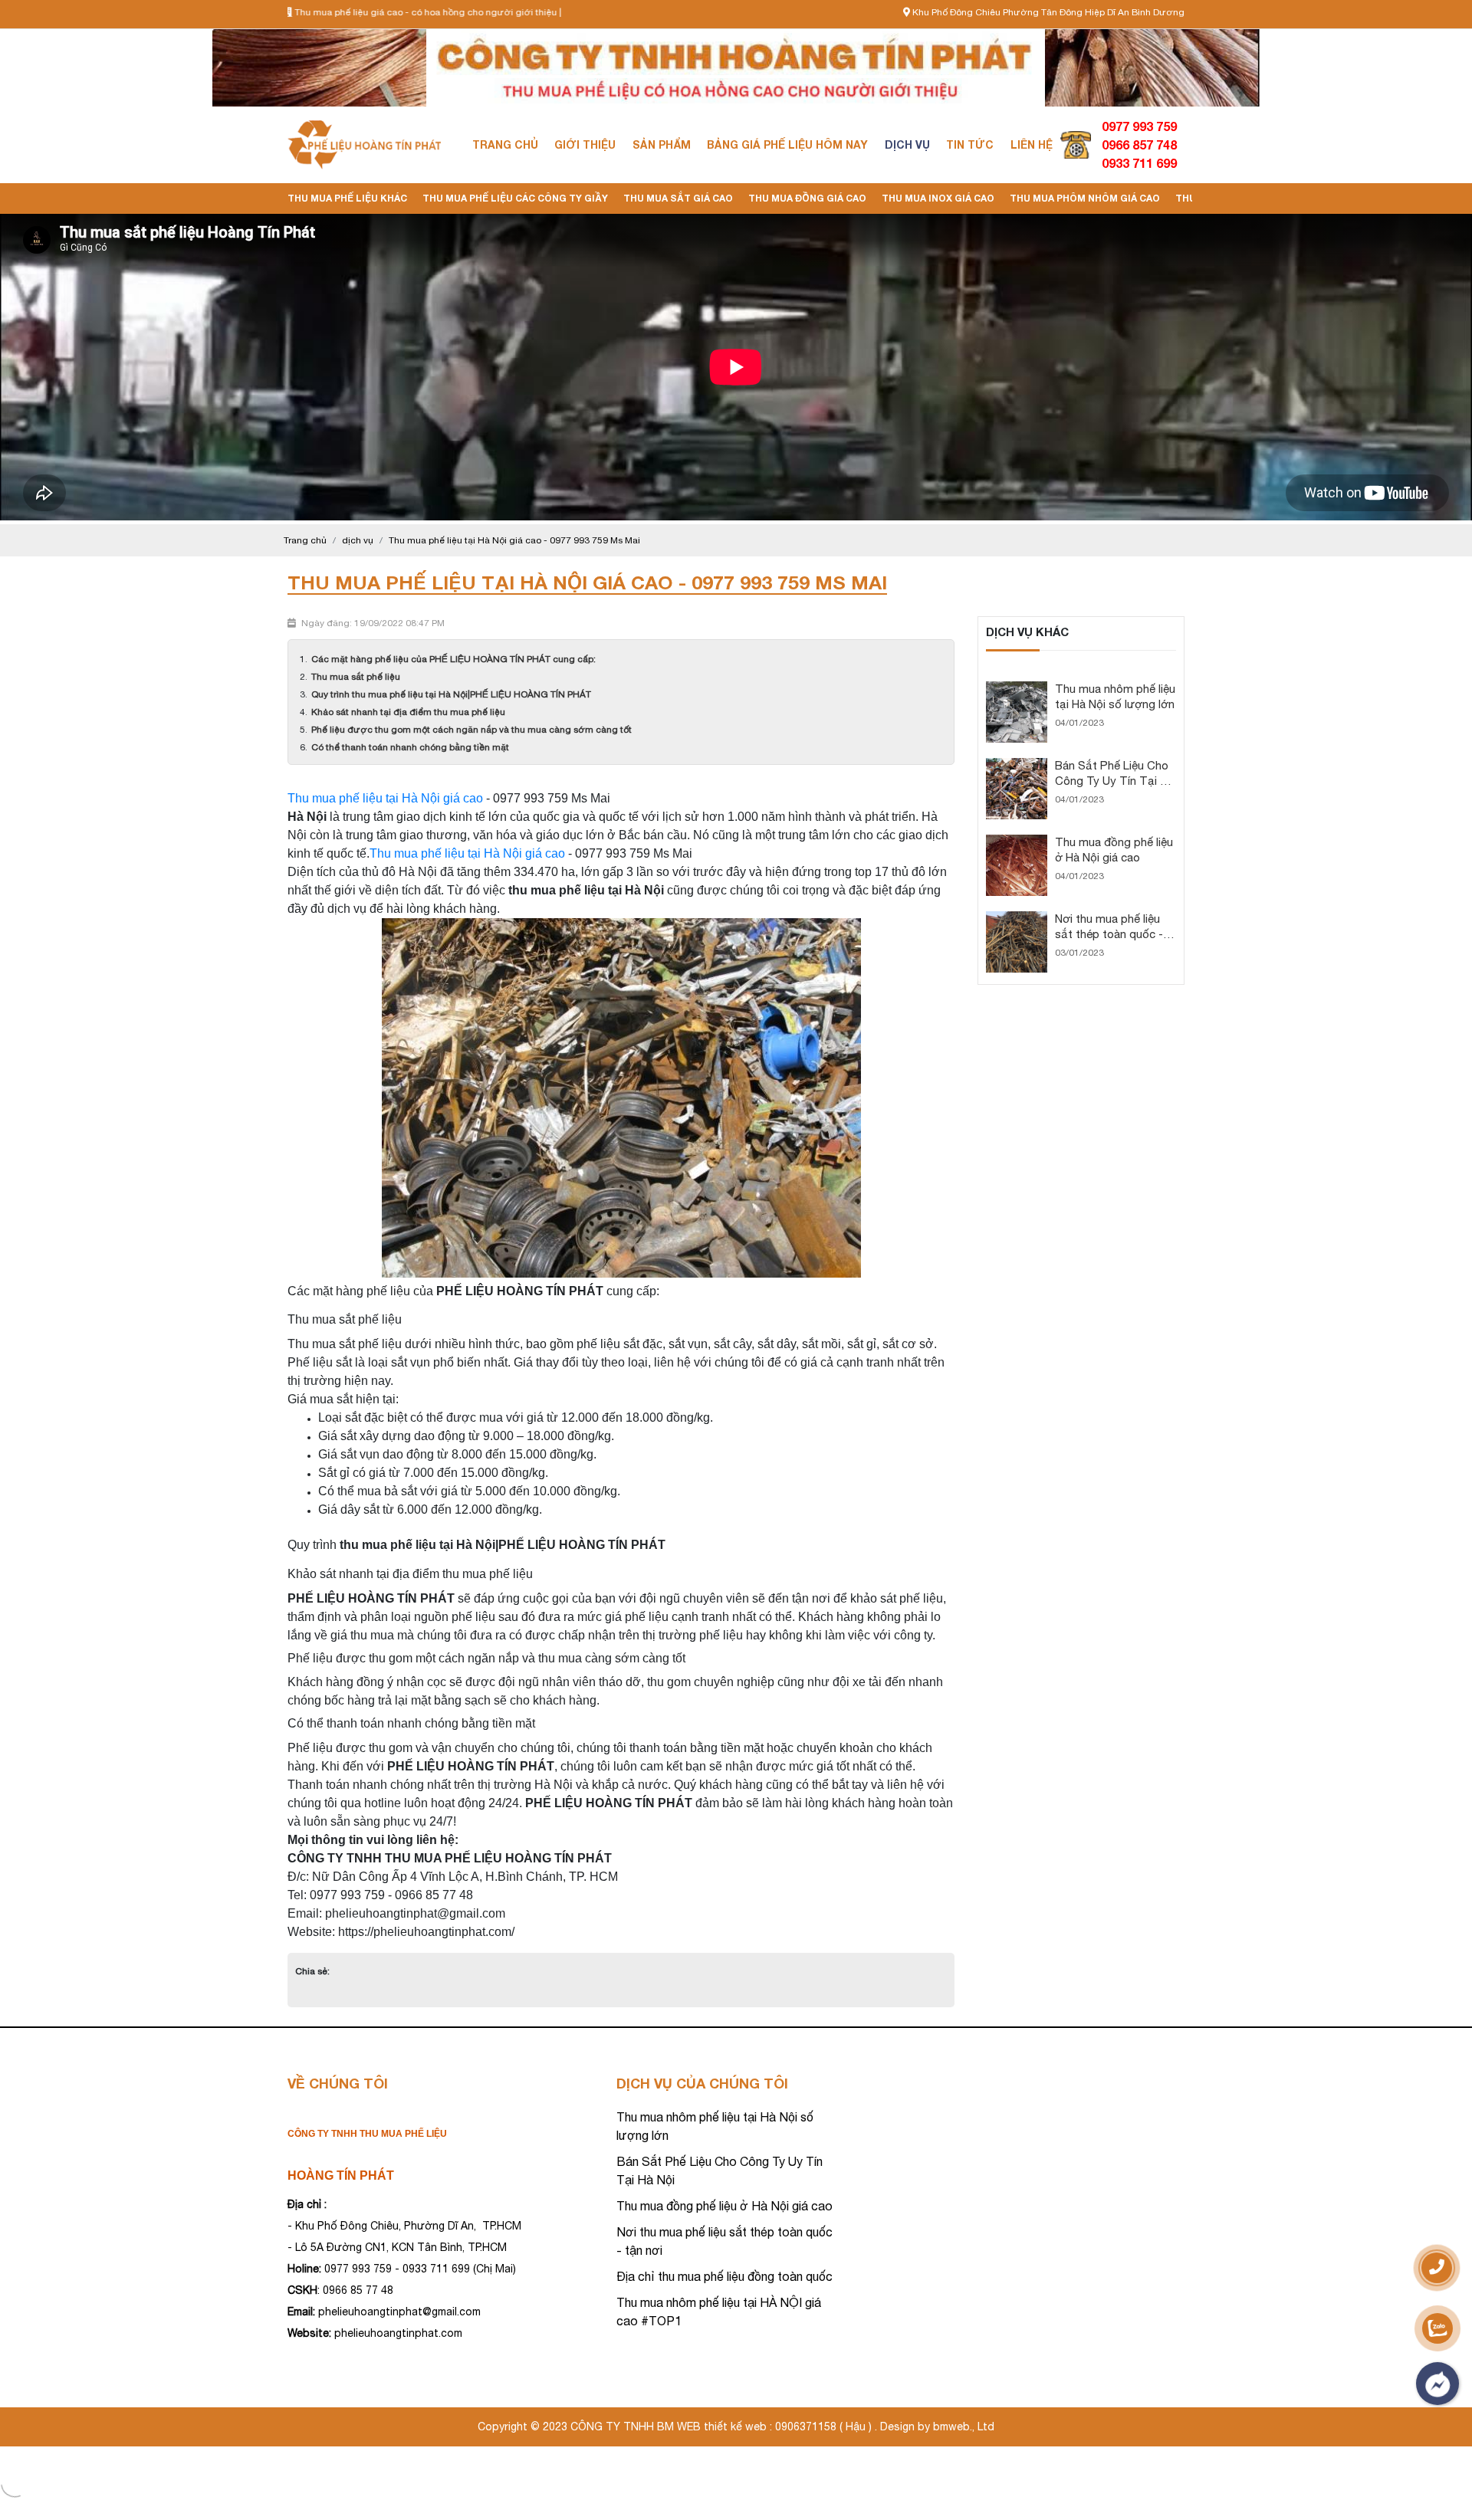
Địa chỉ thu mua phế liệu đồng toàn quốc (724, 2276)
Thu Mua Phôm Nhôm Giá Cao (1085, 198)
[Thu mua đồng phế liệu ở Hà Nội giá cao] (1017, 842)
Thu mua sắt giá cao (678, 198)
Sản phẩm (662, 144)
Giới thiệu (585, 144)
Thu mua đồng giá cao (807, 198)
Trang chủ (505, 144)
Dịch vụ (907, 144)
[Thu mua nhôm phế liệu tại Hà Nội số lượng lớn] (1017, 688)
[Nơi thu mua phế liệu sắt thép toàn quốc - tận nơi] (1017, 918)
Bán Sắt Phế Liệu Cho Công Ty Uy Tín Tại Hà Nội (1114, 781)
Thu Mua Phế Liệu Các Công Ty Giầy (515, 198)
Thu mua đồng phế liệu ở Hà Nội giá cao (724, 2206)
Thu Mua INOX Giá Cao (938, 198)
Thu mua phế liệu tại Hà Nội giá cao (385, 798)
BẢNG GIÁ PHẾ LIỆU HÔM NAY (787, 144)
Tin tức (970, 144)
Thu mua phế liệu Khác (347, 198)
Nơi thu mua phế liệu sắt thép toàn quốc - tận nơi (1109, 934)
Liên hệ (1032, 144)
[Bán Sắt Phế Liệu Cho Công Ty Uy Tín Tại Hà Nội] (1017, 765)
